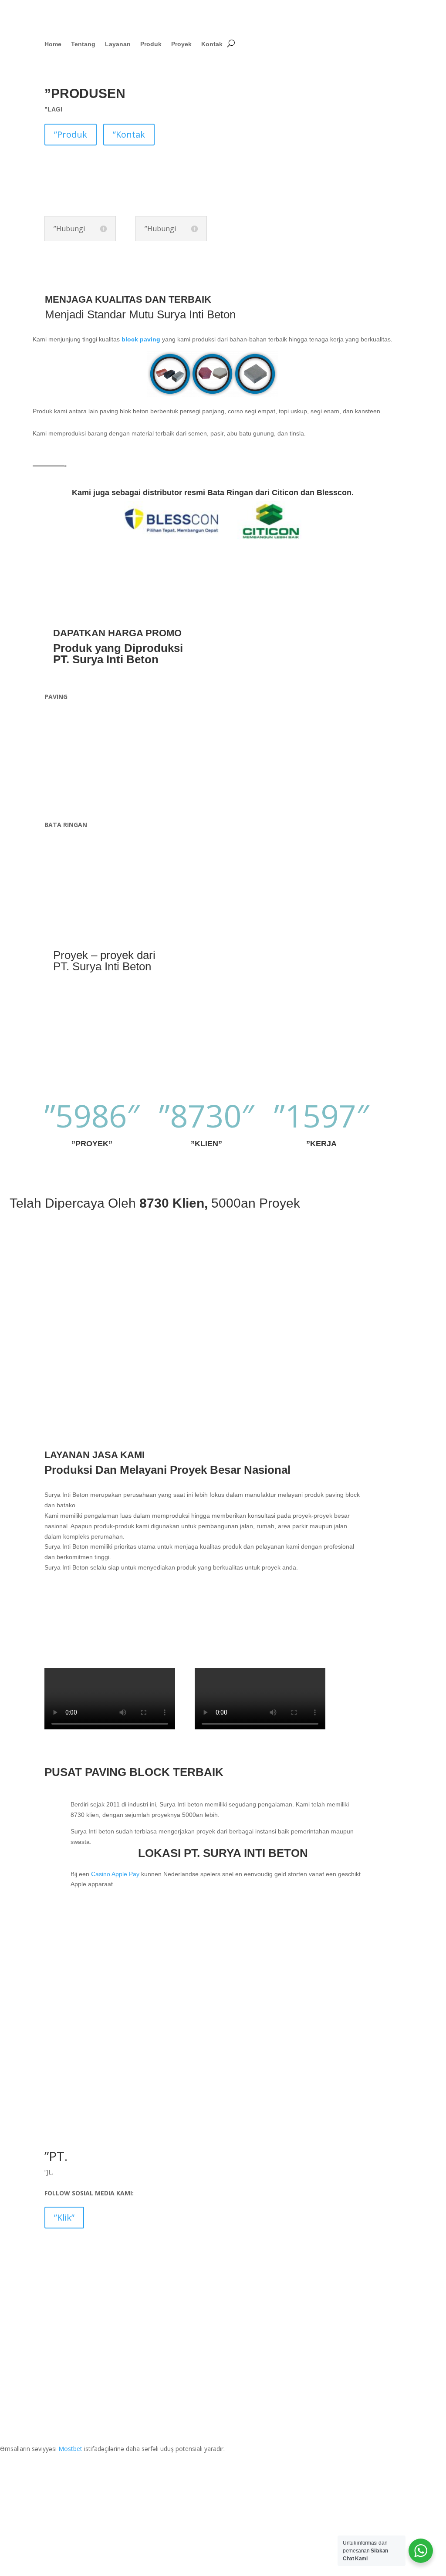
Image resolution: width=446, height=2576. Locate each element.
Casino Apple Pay (115, 1874)
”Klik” (64, 2217)
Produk (151, 44)
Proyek (181, 44)
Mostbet (70, 2449)
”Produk (71, 134)
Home (53, 44)
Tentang (83, 44)
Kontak (212, 44)
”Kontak (129, 134)
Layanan (118, 44)
